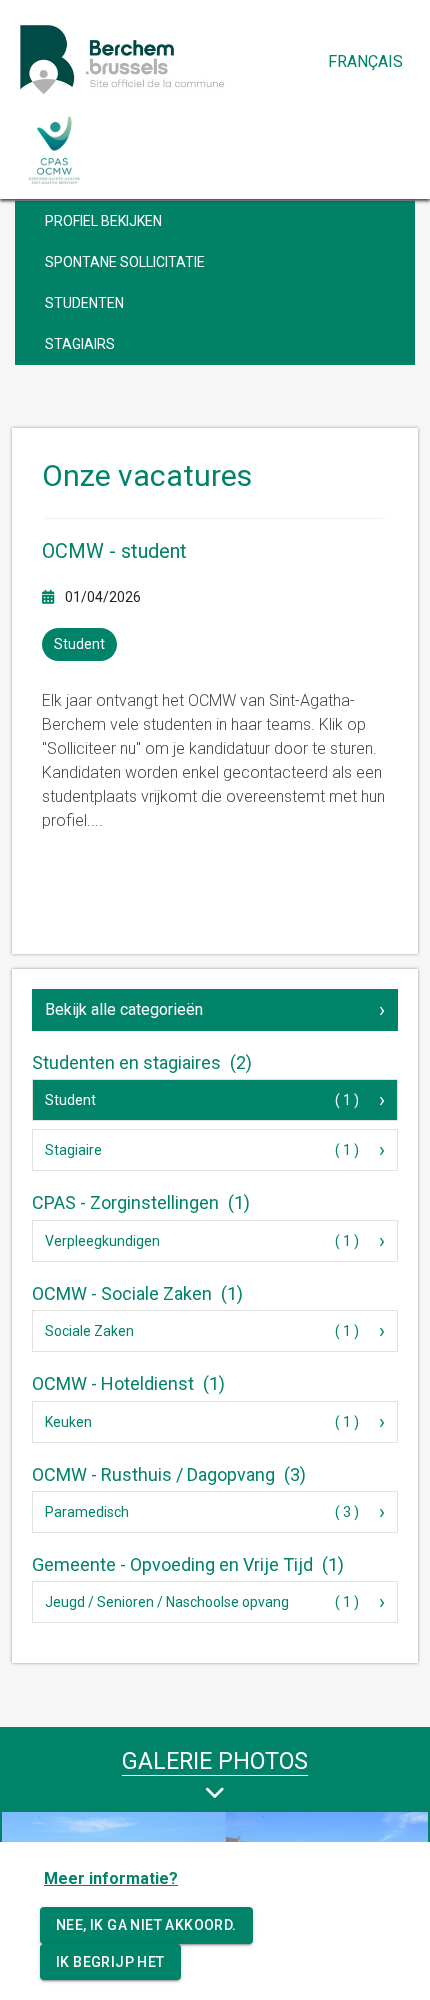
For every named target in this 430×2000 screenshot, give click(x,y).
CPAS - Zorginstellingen (141, 1202)
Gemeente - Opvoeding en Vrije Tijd (188, 1564)
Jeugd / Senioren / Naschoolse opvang (167, 1602)
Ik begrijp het (110, 1962)
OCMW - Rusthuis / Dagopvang (169, 1474)
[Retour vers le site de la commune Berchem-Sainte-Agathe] (165, 58)
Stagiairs (80, 344)
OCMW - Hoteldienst (128, 1383)
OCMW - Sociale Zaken (137, 1293)
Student (70, 1100)
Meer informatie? (111, 1878)
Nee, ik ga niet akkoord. (146, 1925)
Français (365, 61)
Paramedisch (87, 1512)
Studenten (84, 303)
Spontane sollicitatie (125, 262)
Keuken (68, 1422)
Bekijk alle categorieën (124, 1009)
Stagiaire (73, 1150)
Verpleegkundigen (102, 1241)
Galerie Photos (215, 1761)
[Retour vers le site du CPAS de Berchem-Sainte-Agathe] (55, 150)
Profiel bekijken (103, 221)
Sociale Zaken (89, 1331)
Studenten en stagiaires (142, 1062)
